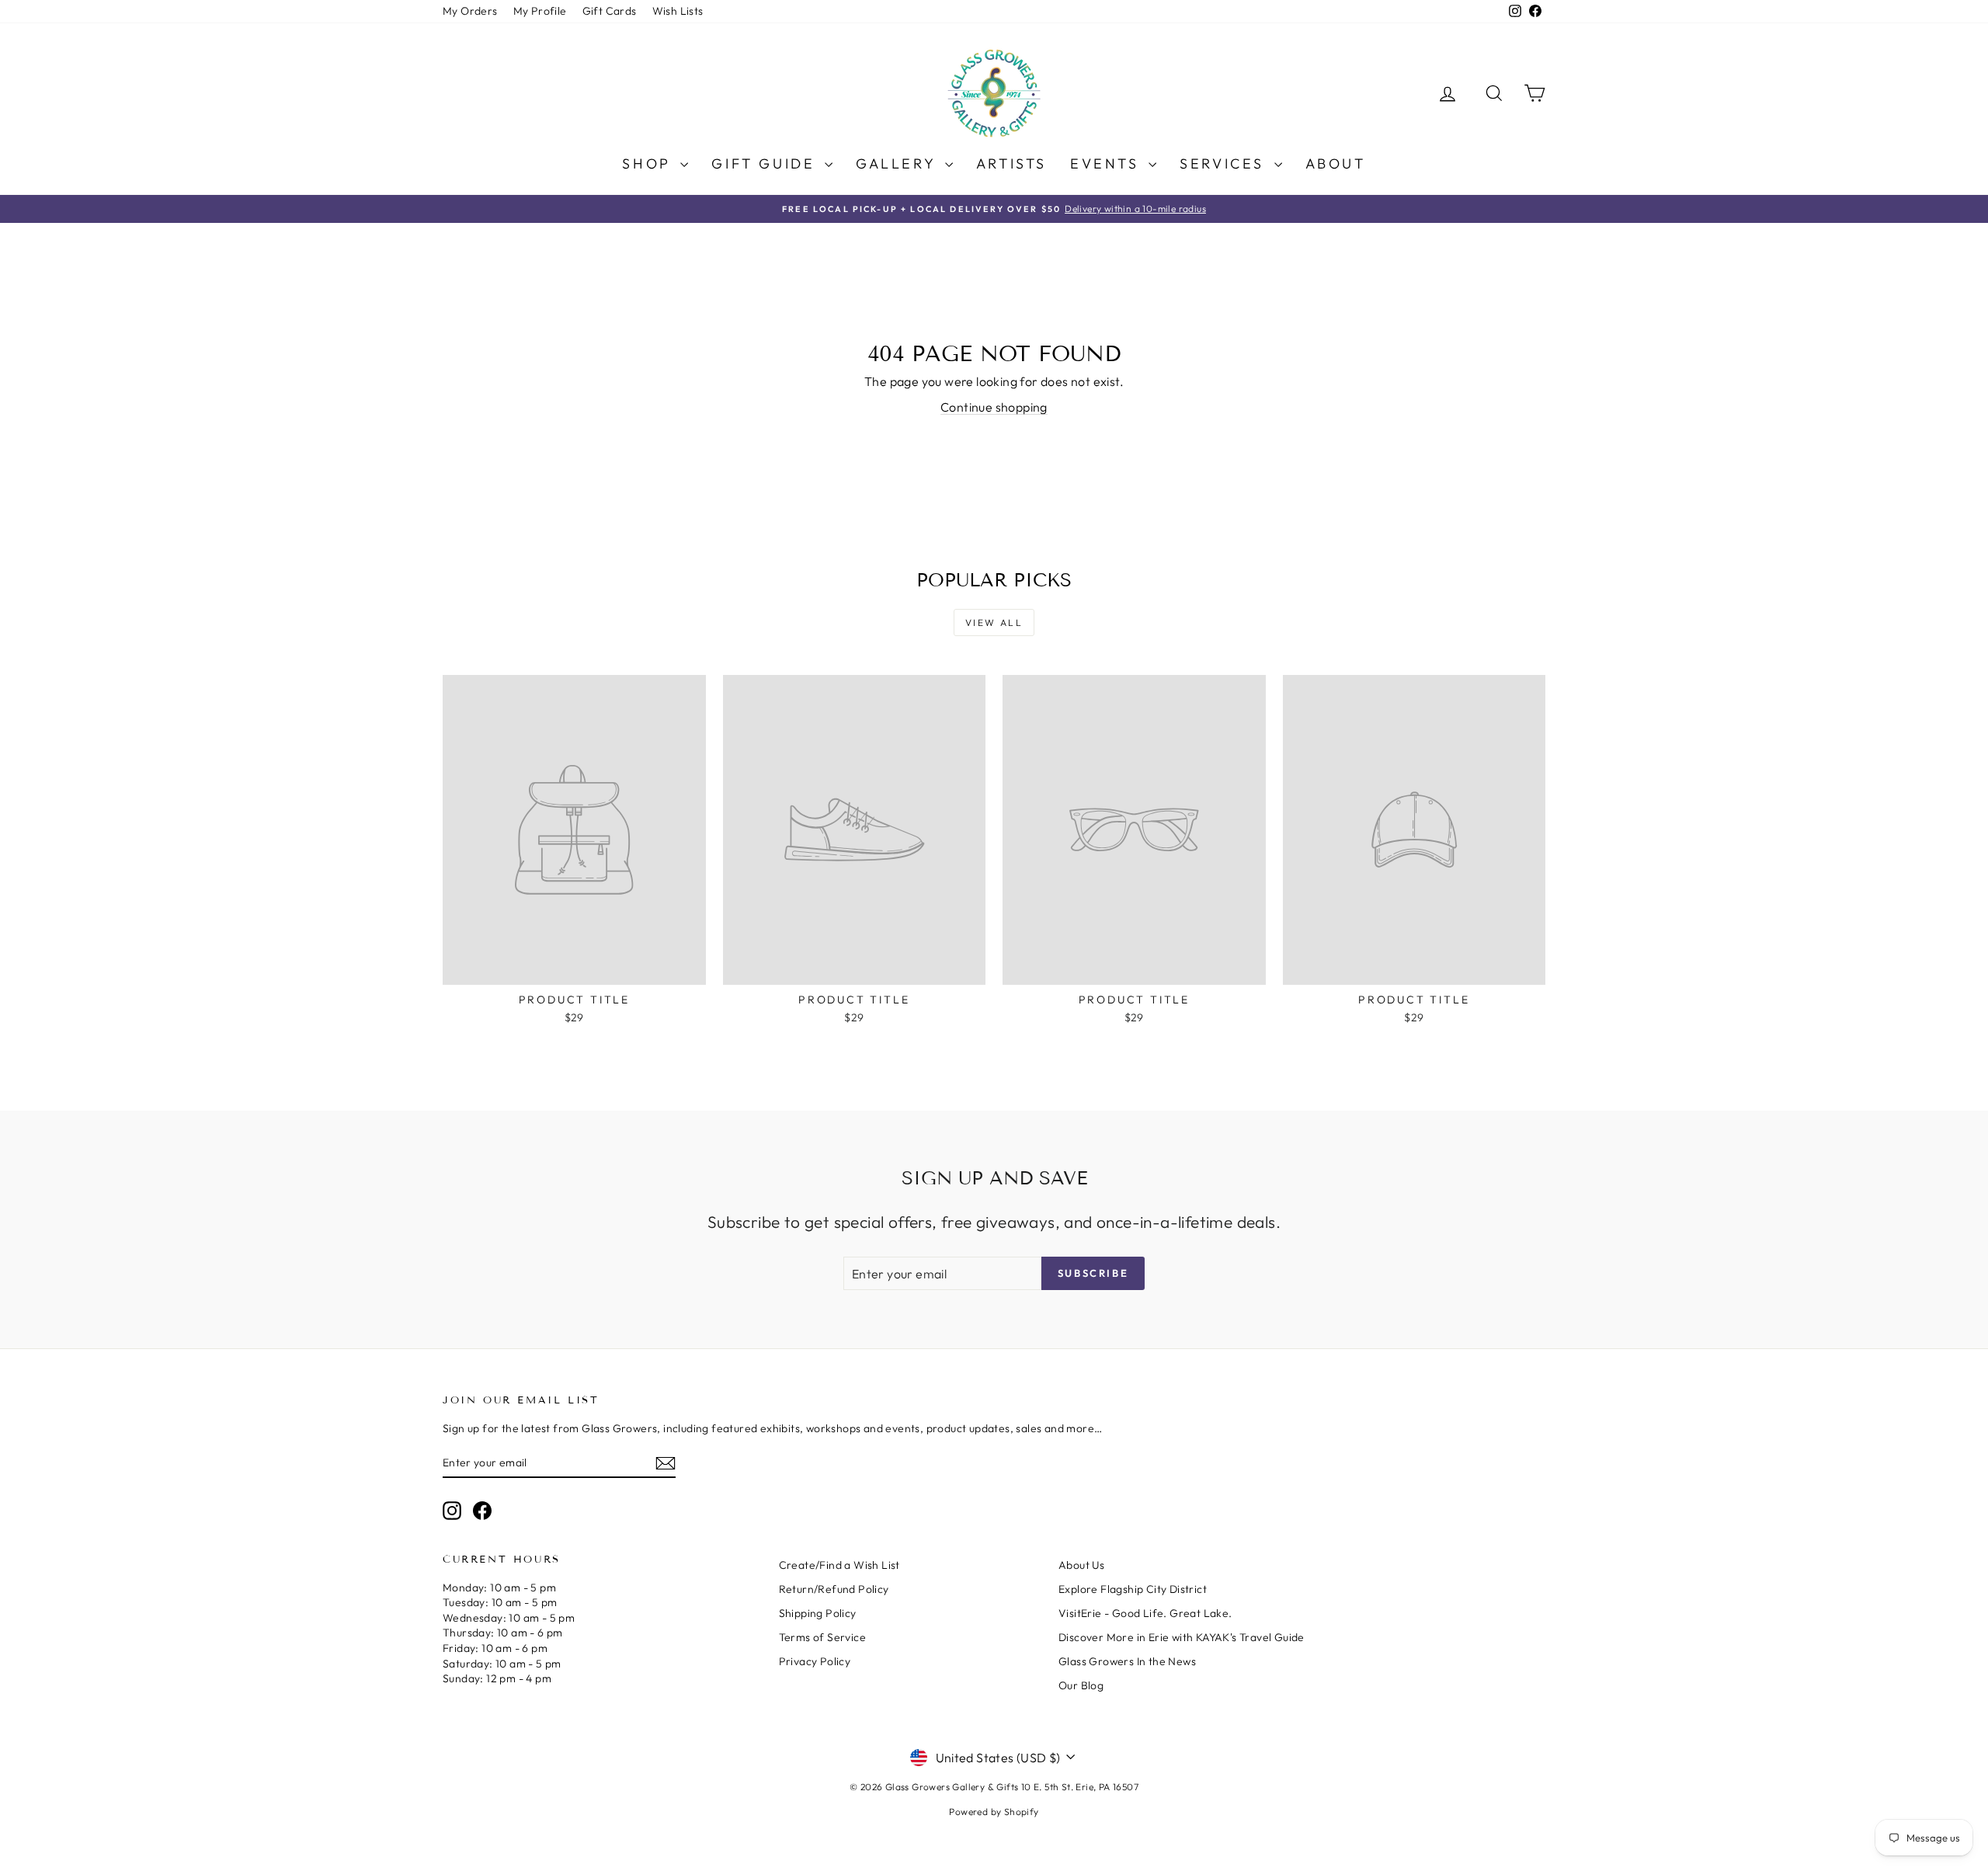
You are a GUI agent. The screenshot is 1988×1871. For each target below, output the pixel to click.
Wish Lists (678, 11)
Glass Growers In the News (1127, 1661)
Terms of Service (822, 1637)
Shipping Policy (818, 1613)
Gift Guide (766, 163)
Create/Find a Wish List (839, 1565)
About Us (1081, 1565)
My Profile (540, 11)
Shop (649, 163)
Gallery (898, 163)
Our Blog (1081, 1685)
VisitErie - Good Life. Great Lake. (1145, 1613)
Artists (1011, 163)
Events (1107, 163)
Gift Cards (610, 11)
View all (994, 623)
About (1336, 163)
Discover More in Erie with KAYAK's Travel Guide (1182, 1637)
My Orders (470, 11)
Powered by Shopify (994, 1812)
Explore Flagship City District (1133, 1589)
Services (1225, 163)
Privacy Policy (815, 1661)
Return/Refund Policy (834, 1589)
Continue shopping (994, 407)
